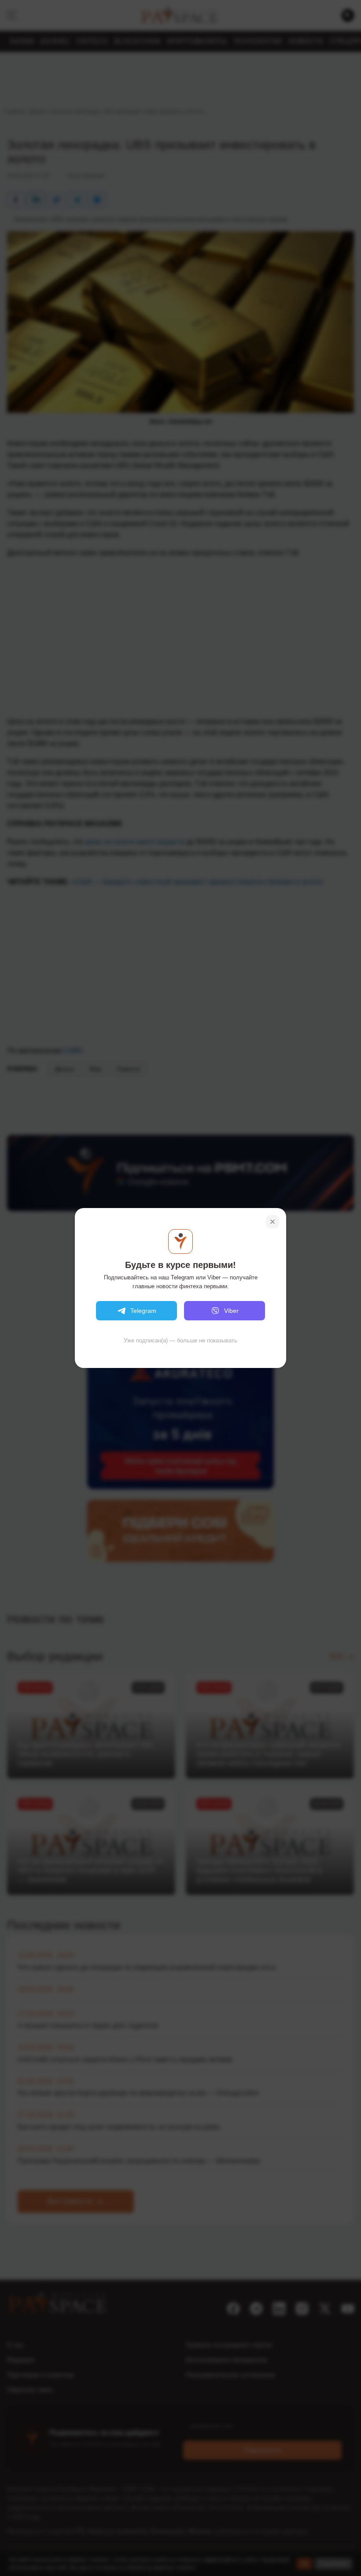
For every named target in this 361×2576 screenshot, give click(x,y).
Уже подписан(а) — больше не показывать (180, 1340)
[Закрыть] (273, 1222)
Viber (231, 1311)
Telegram (143, 1311)
